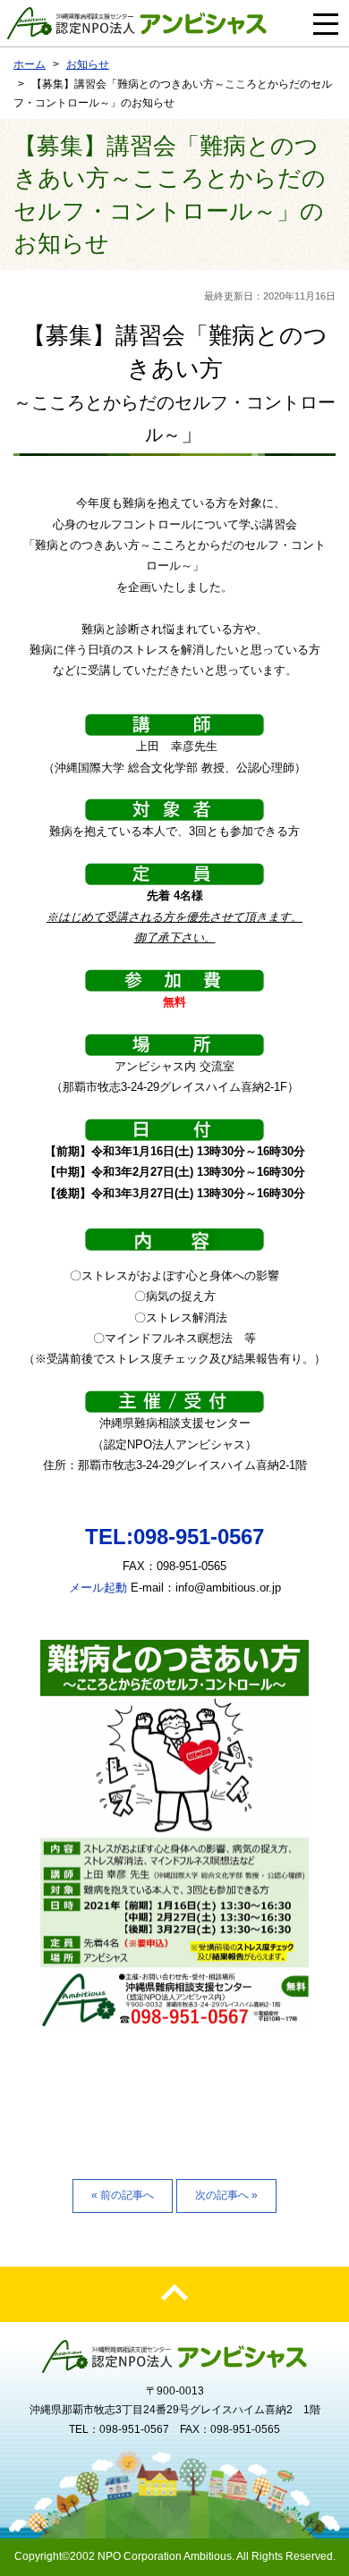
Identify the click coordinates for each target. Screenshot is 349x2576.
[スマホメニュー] (326, 23)
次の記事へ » (226, 2195)
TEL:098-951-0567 (174, 1537)
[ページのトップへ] (174, 2294)
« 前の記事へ (123, 2195)
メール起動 (98, 1588)
